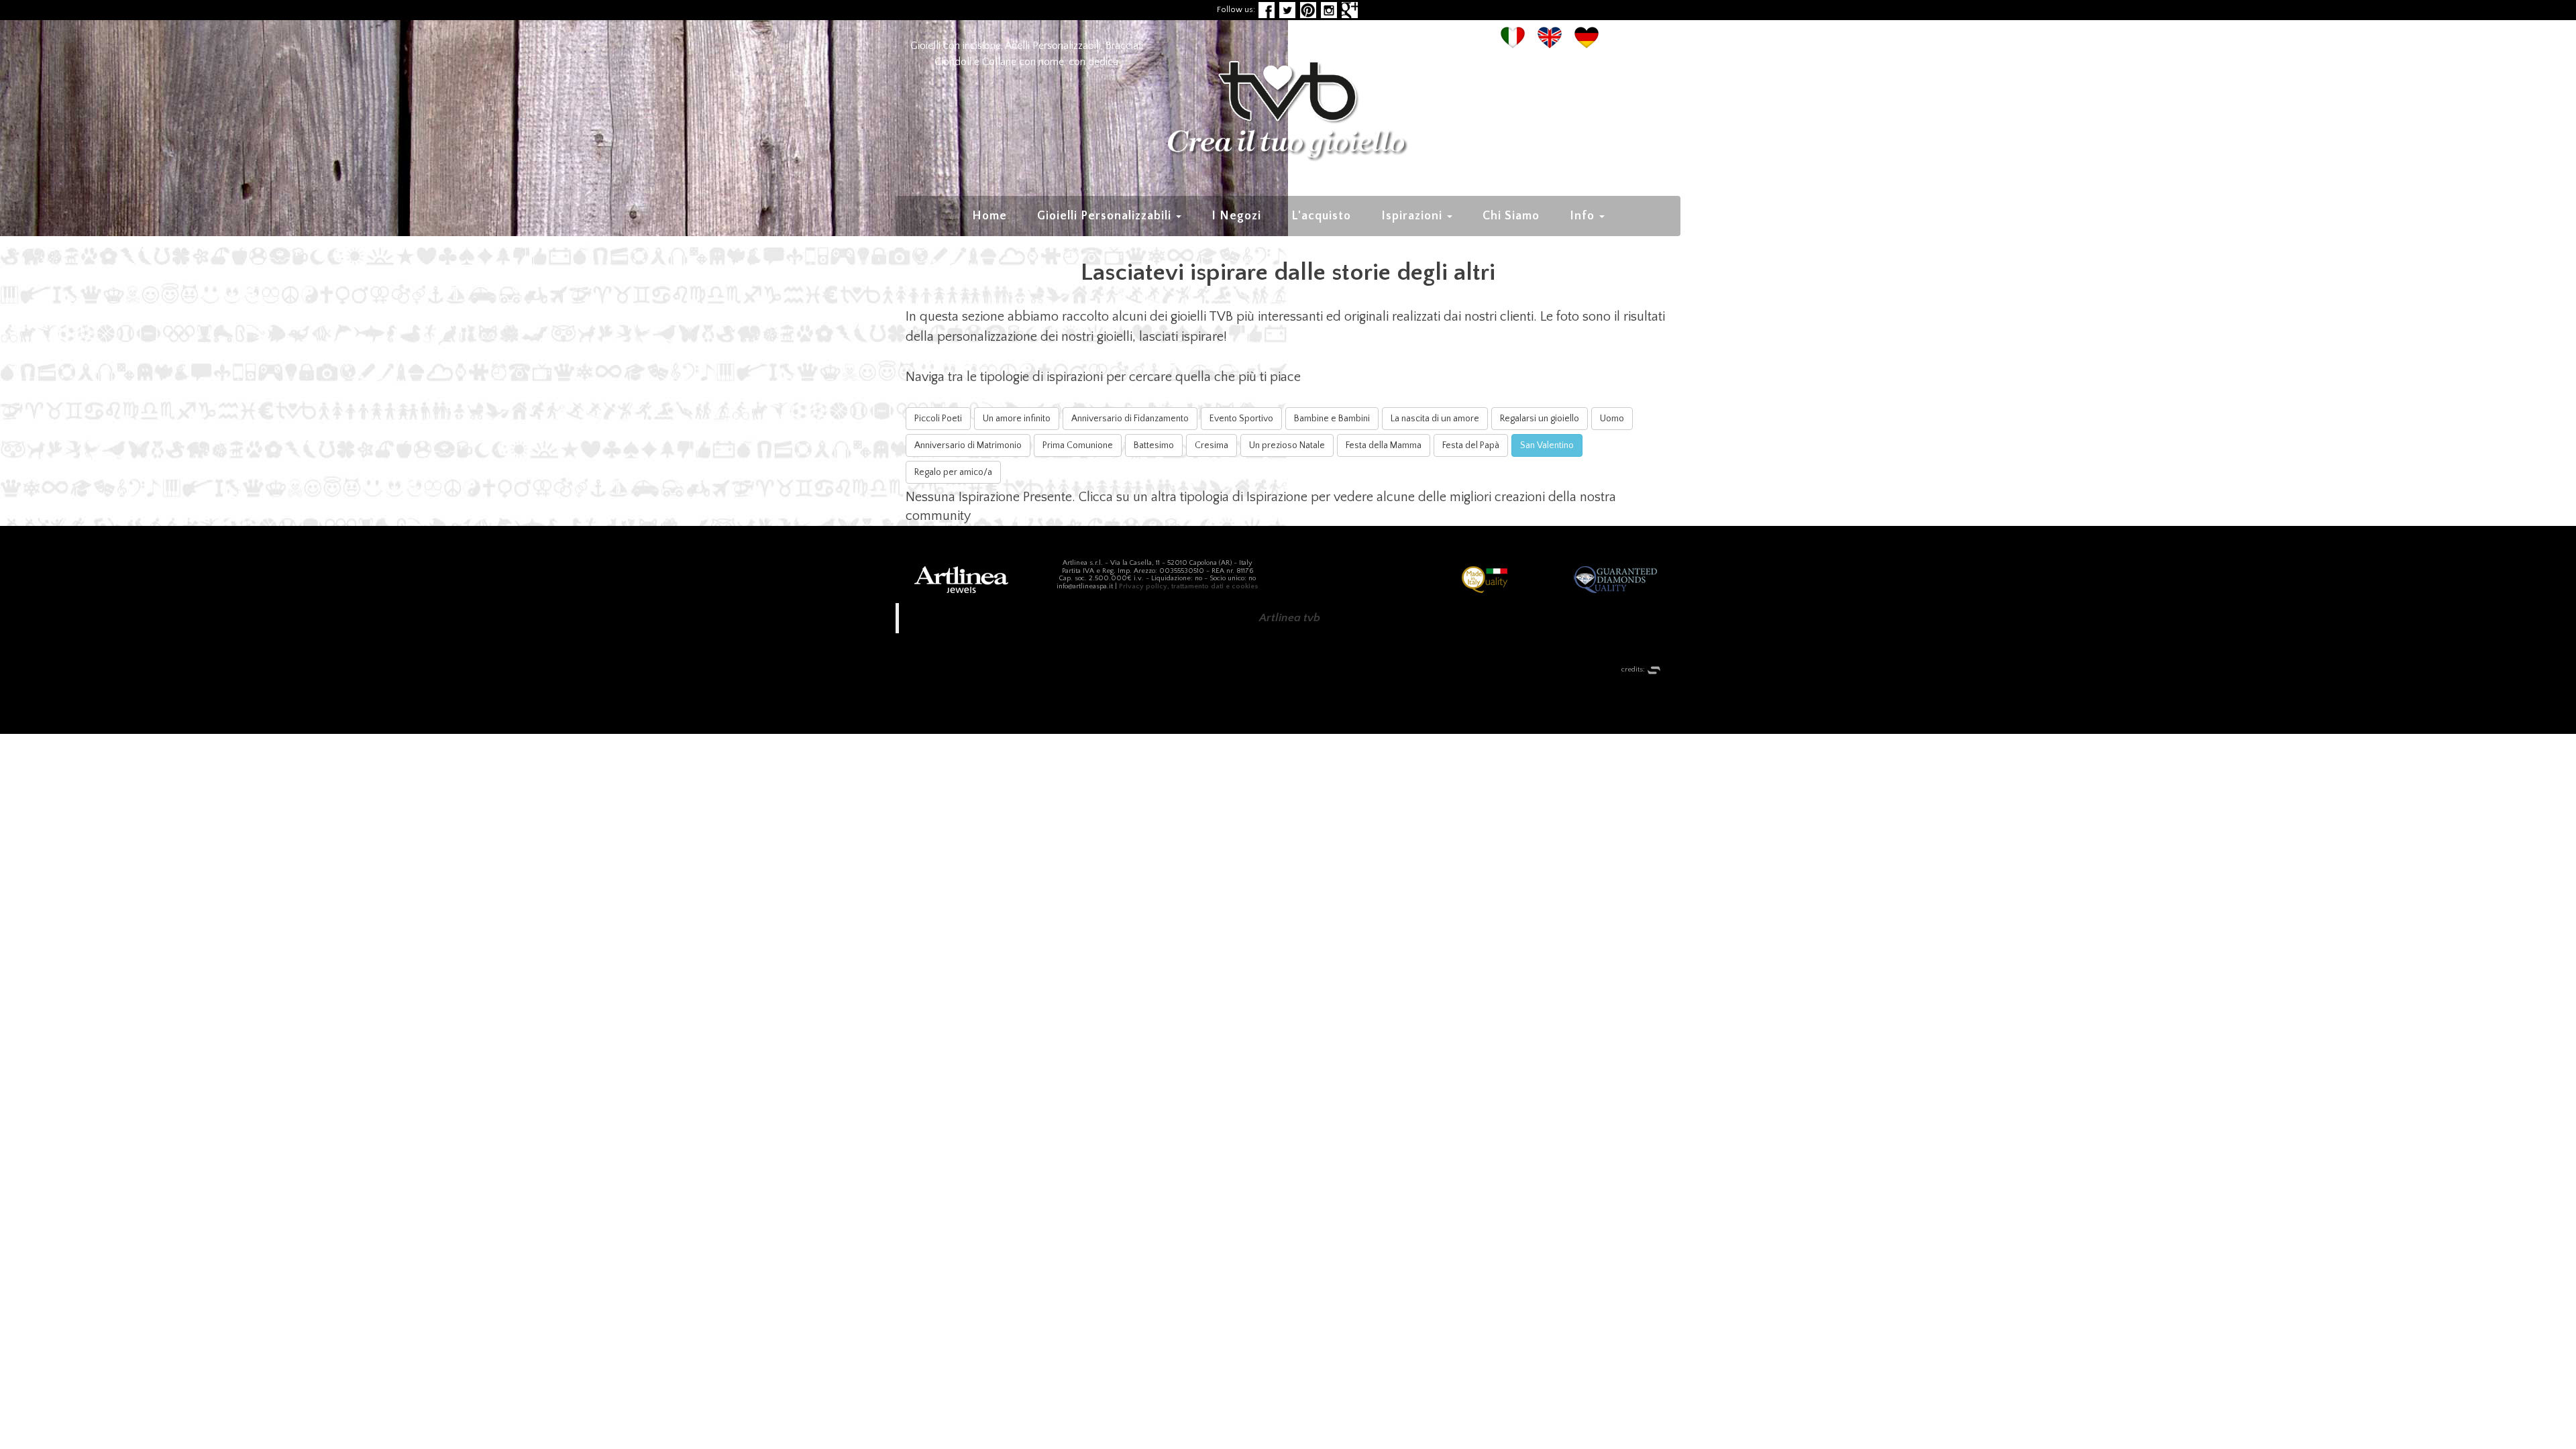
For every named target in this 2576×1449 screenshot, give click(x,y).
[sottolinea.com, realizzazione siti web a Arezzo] (1654, 669)
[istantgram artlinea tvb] (1329, 10)
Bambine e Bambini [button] (1332, 419)
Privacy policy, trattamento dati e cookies (1189, 586)
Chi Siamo (1511, 216)
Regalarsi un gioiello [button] (1540, 419)
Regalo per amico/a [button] (953, 472)
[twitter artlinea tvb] (1287, 10)
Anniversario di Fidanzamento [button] (1130, 419)
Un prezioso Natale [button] (1287, 445)
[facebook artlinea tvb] (1267, 10)
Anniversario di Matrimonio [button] (968, 445)
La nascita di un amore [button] (1435, 419)
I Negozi (1236, 216)
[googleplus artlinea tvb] (1350, 10)
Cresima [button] (1212, 445)
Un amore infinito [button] (1017, 419)
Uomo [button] (1612, 419)
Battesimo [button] (1154, 445)
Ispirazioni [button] (1413, 216)
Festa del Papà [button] (1471, 445)
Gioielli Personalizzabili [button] (1106, 216)
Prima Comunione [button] (1078, 445)
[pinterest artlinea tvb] (1308, 10)
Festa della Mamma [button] (1384, 445)
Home (989, 216)
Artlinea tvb (1290, 618)
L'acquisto (1321, 216)
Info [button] (1584, 216)
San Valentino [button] (1547, 445)
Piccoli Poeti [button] (938, 419)
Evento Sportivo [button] (1241, 419)
